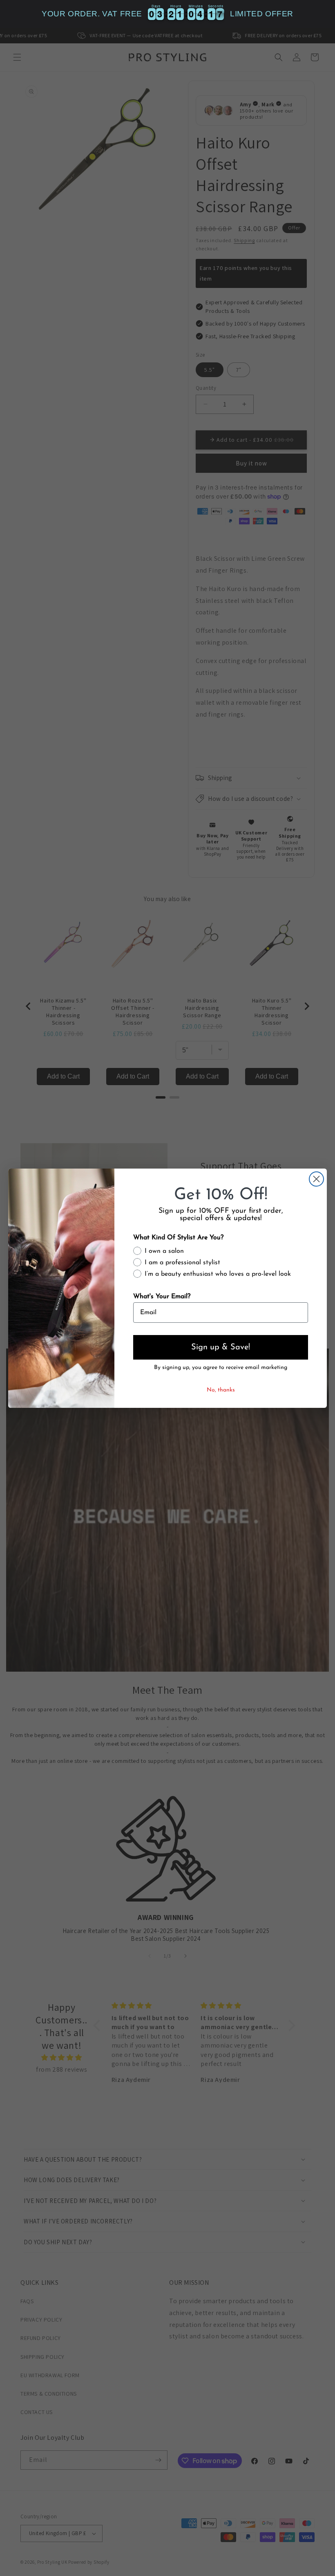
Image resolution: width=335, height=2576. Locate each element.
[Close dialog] (316, 1179)
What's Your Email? (162, 1297)
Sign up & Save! (221, 1347)
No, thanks (221, 1390)
